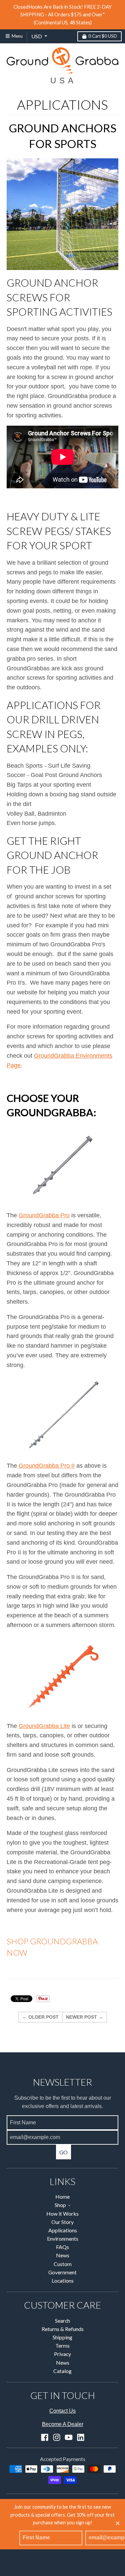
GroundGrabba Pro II (47, 1466)
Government (62, 2272)
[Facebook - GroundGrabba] (45, 2437)
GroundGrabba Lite (44, 1726)
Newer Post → (84, 2017)
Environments (63, 2238)
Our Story (62, 2222)
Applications (63, 2230)
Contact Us (62, 2411)
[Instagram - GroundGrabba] (57, 2437)
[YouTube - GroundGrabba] (69, 2437)
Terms (62, 2345)
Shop (60, 2205)
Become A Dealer (63, 2424)
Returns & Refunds (63, 2329)
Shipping (62, 2337)
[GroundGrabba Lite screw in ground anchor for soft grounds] (62, 1676)
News (63, 2255)
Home (62, 2196)
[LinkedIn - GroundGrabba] (81, 2437)
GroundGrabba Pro (44, 1215)
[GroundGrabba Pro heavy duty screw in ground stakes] (62, 1165)
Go (63, 2152)
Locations (63, 2280)
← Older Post (40, 2017)
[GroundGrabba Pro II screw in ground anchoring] (62, 1415)
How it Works (62, 2213)
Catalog (62, 2371)
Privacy (62, 2354)
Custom (63, 2264)
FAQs (62, 2247)
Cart (103, 36)
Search (62, 2320)
